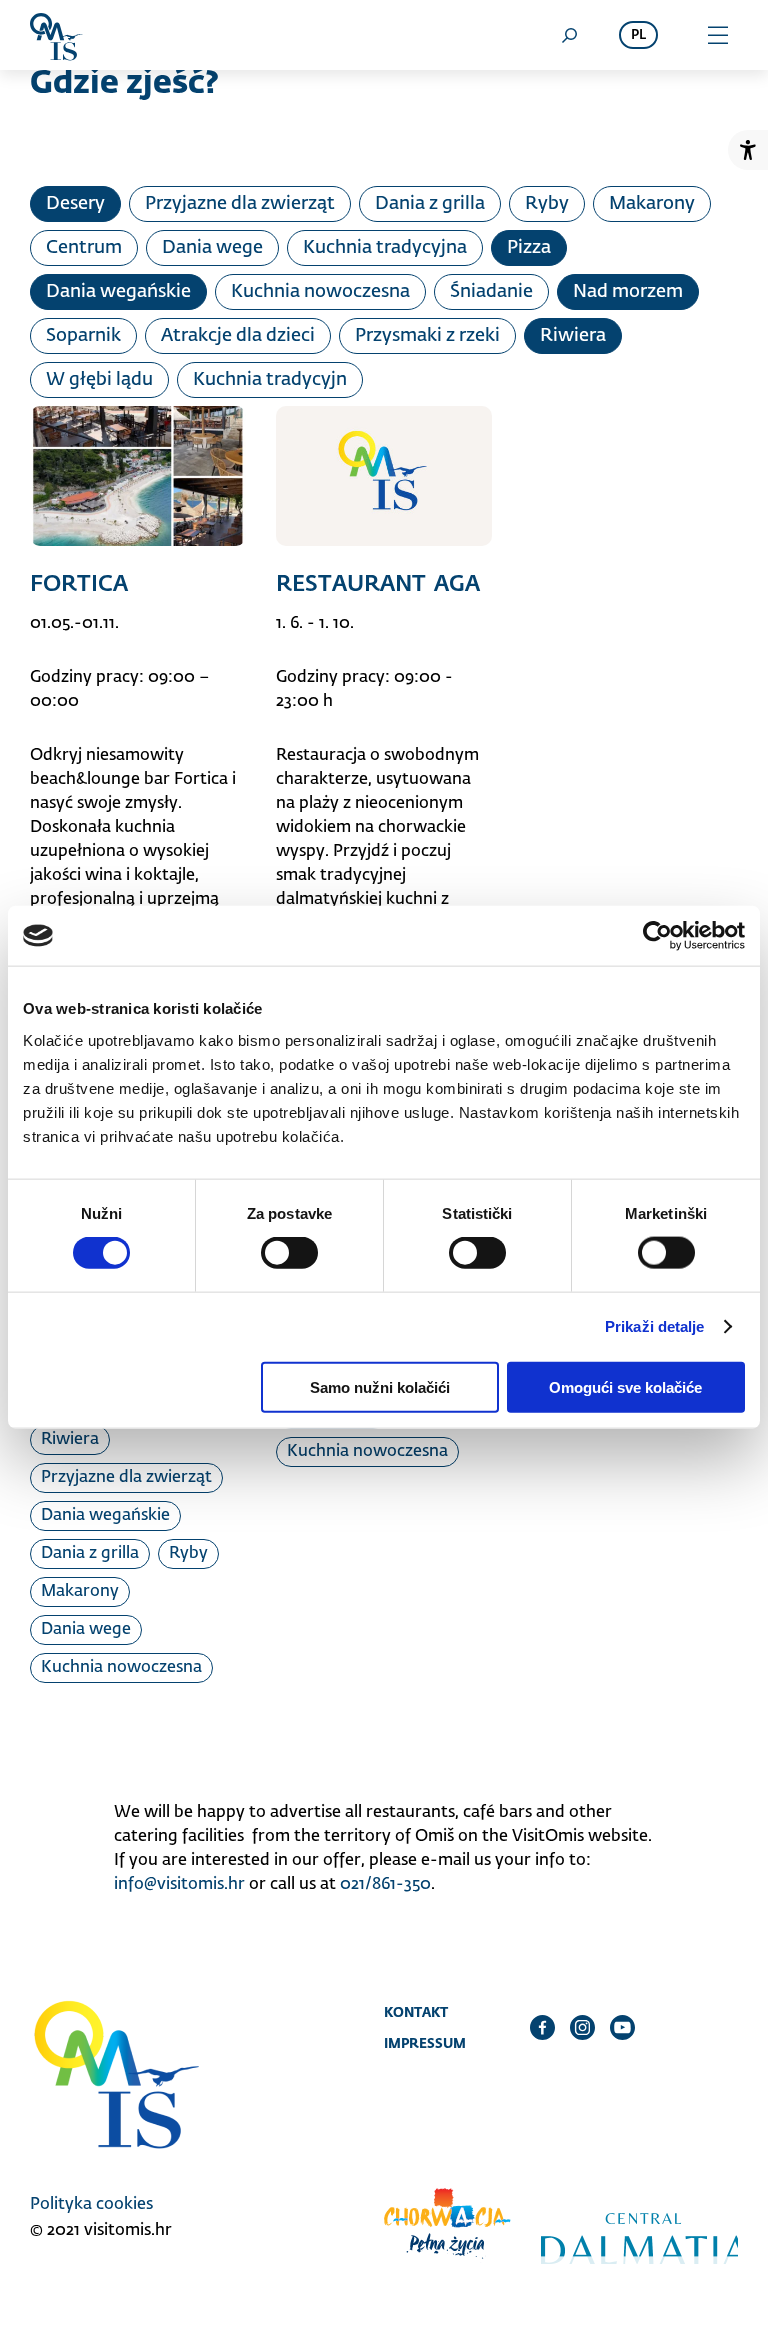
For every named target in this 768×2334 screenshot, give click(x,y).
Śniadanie (491, 292)
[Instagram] (582, 2027)
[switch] (289, 1253)
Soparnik (83, 336)
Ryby (547, 204)
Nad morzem (628, 292)
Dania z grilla (430, 204)
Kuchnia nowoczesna (320, 292)
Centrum (84, 248)
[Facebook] (542, 2027)
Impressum (425, 2043)
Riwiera (573, 336)
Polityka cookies (91, 2205)
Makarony (652, 204)
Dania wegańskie (118, 292)
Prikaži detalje (655, 1326)
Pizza (529, 248)
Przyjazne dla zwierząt (240, 204)
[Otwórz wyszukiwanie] (569, 35)
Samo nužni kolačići (380, 1386)
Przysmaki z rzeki (427, 336)
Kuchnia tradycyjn (270, 380)
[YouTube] (622, 2027)
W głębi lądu (99, 380)
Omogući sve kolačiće (625, 1386)
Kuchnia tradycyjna (385, 248)
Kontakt (416, 2012)
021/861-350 (385, 1885)
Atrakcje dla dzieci (238, 336)
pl (638, 35)
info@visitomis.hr (179, 1885)
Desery (75, 204)
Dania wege (212, 248)
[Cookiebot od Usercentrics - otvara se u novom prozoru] (657, 936)
